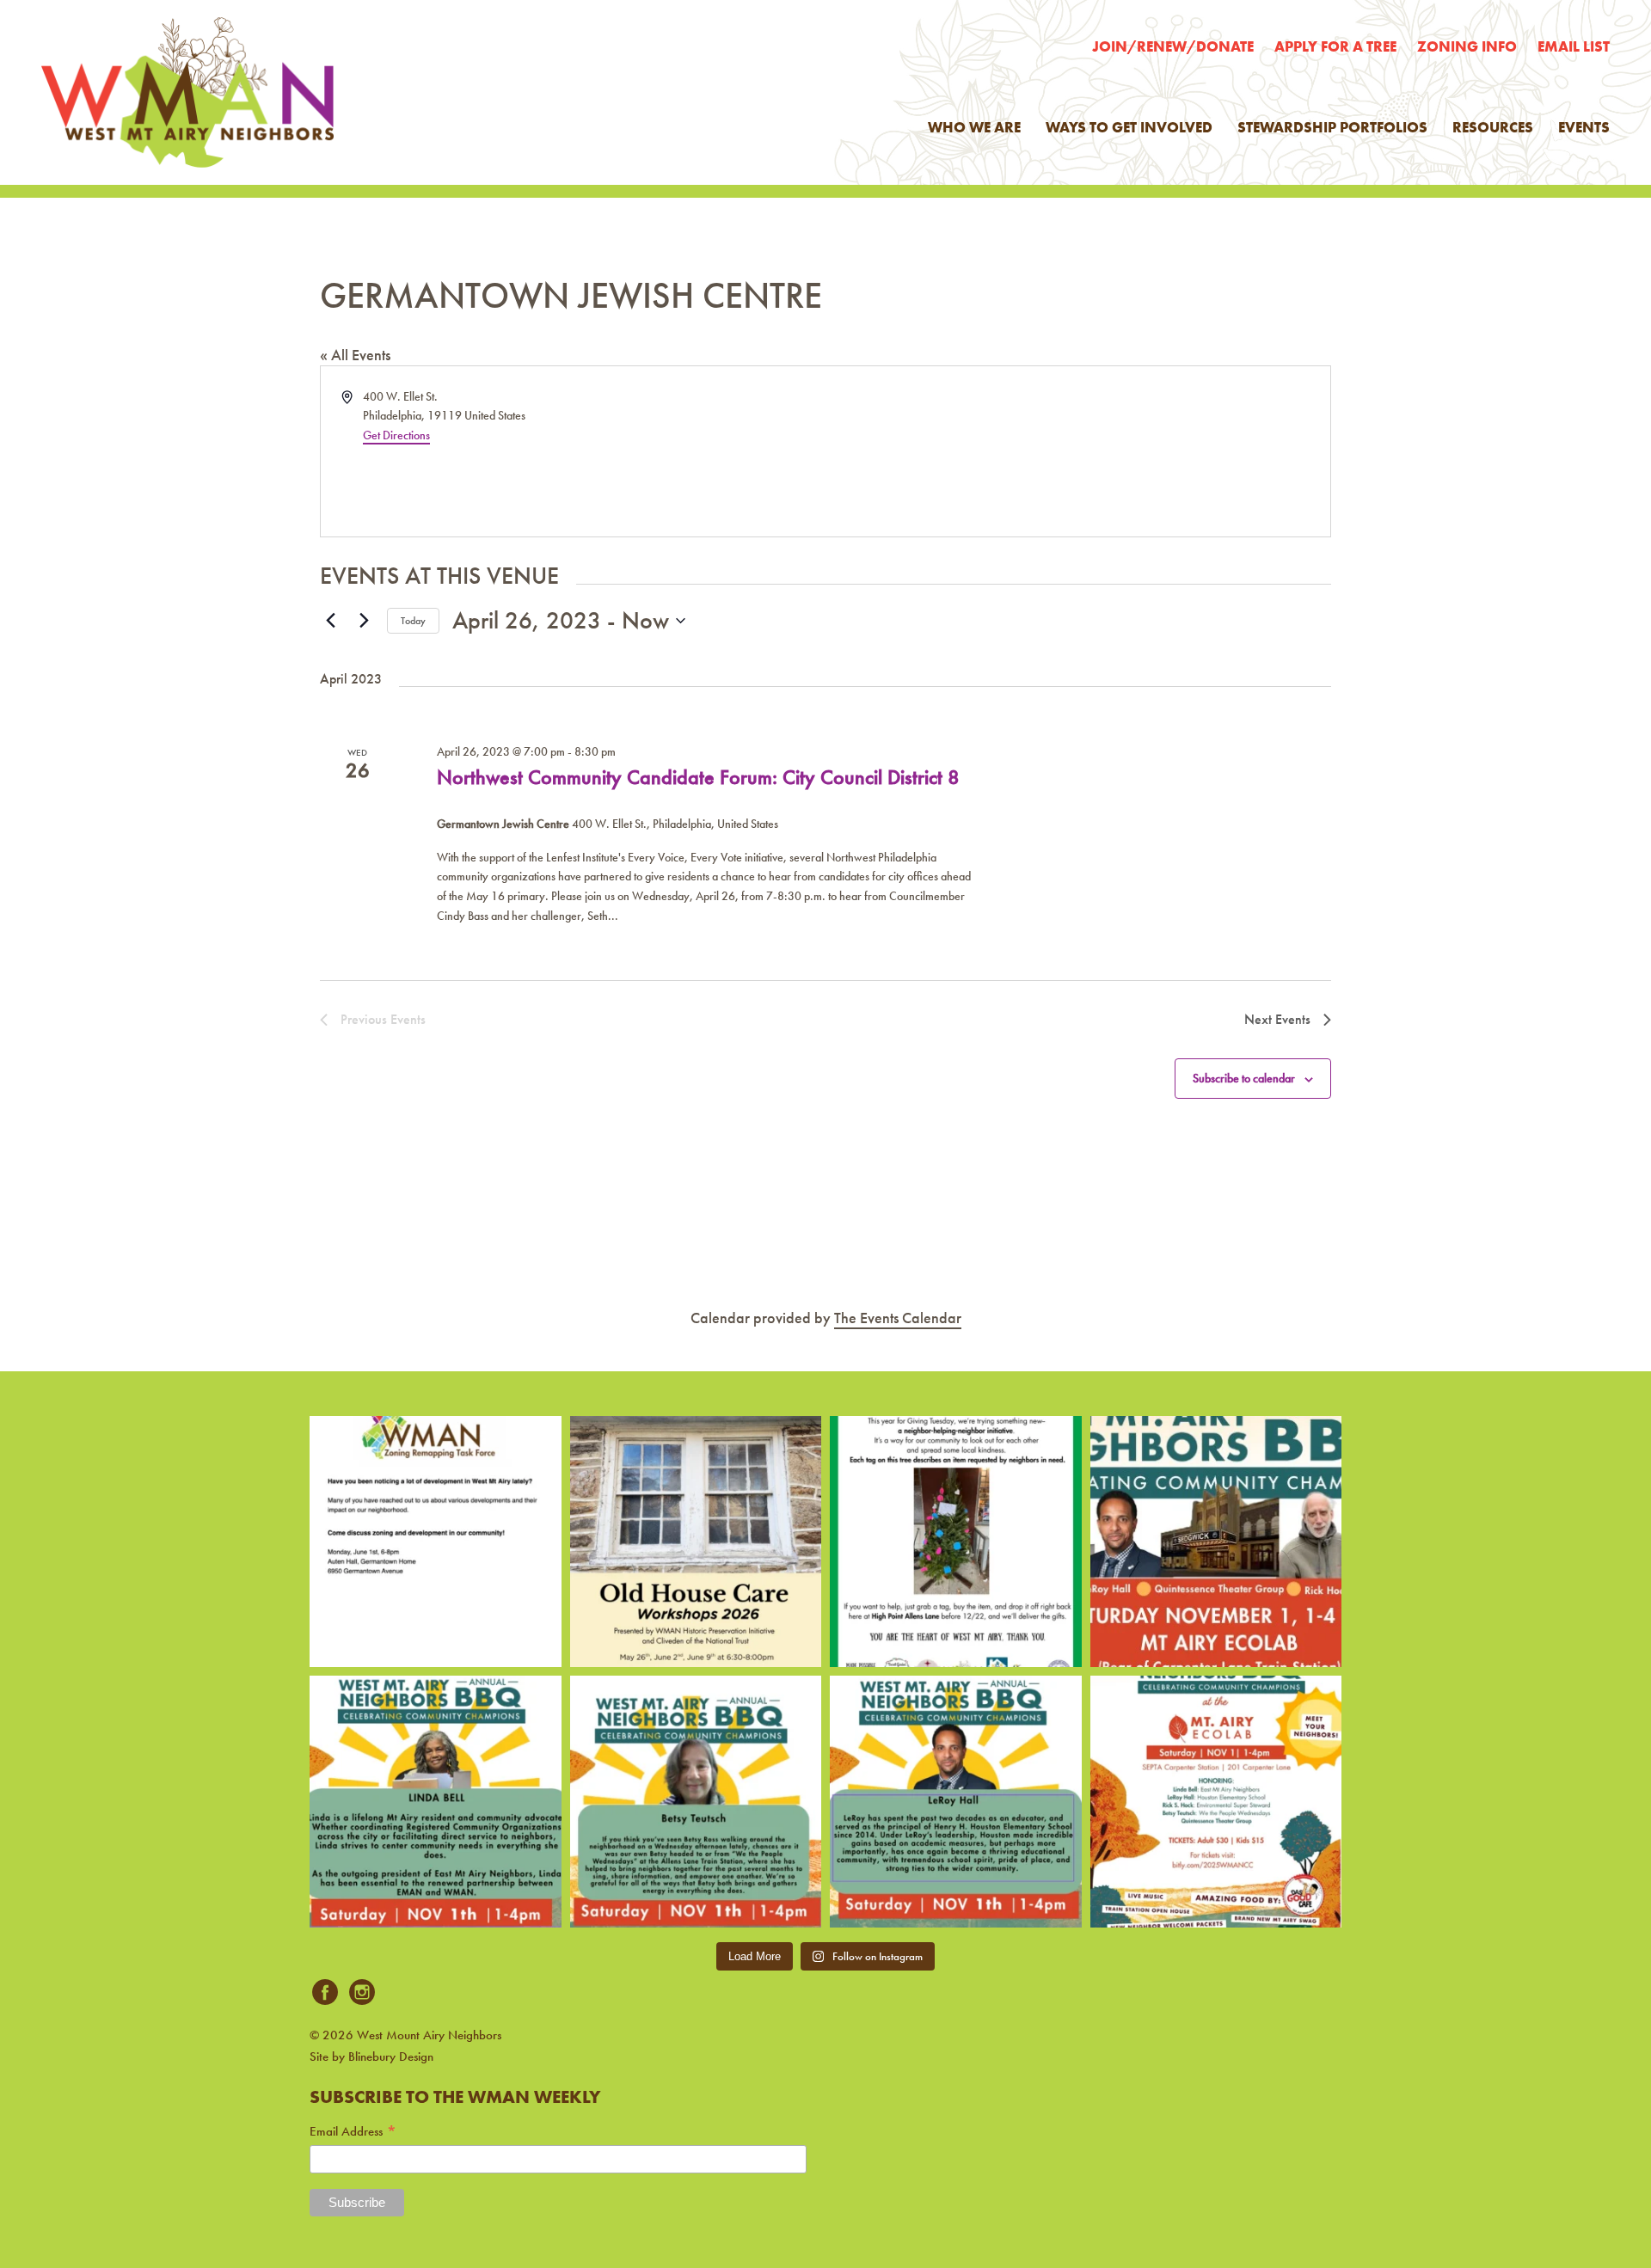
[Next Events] (364, 621)
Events (1584, 127)
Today (413, 621)
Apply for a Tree (1335, 46)
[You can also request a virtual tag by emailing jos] (956, 1542)
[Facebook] (325, 1993)
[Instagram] (362, 1993)
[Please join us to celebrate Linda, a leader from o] (436, 1802)
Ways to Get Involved (1129, 127)
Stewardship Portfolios (1332, 127)
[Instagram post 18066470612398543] (436, 1542)
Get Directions (396, 435)
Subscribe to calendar (1244, 1078)
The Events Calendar (898, 1318)
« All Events (355, 355)
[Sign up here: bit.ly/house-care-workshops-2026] (696, 1542)
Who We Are (974, 127)
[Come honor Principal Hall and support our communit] (956, 1802)
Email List (1574, 46)
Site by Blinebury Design (371, 2057)
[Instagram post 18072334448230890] (1216, 1802)
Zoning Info (1467, 46)
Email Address (353, 2132)
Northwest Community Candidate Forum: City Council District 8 (698, 777)
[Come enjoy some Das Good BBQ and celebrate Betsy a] (696, 1802)
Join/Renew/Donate (1173, 46)
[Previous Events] (330, 621)
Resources (1493, 127)
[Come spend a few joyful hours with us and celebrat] (1216, 1542)
